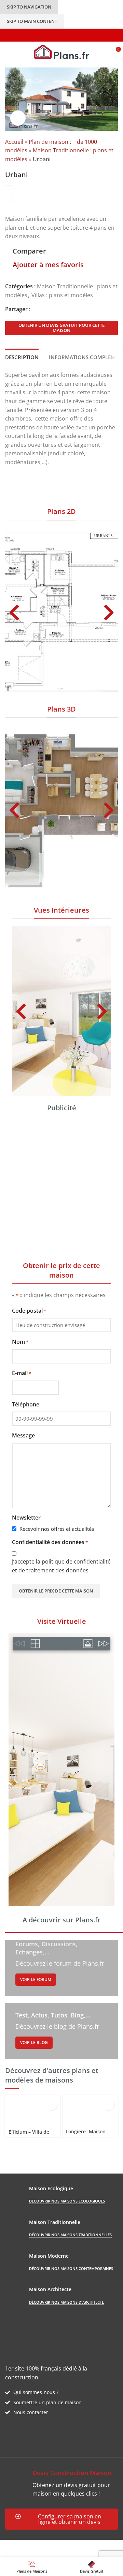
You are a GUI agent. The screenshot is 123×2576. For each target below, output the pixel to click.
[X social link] (42, 309)
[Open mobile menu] (8, 52)
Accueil (14, 142)
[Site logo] (62, 51)
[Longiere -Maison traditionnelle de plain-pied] (90, 2110)
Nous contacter (31, 2412)
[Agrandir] (18, 118)
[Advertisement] (61, 1183)
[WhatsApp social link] (58, 309)
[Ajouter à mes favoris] (51, 2105)
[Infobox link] (61, 2483)
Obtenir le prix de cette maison (56, 1591)
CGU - (99, 2544)
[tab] (22, 356)
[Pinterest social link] (50, 309)
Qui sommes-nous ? (36, 2392)
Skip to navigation (29, 7)
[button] (14, 612)
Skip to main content (32, 21)
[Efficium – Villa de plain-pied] (33, 2111)
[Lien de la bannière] (61, 1968)
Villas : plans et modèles (62, 295)
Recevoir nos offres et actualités (57, 1529)
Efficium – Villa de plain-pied (29, 2135)
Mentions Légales (28, 2552)
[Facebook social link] (34, 309)
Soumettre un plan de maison (47, 2402)
